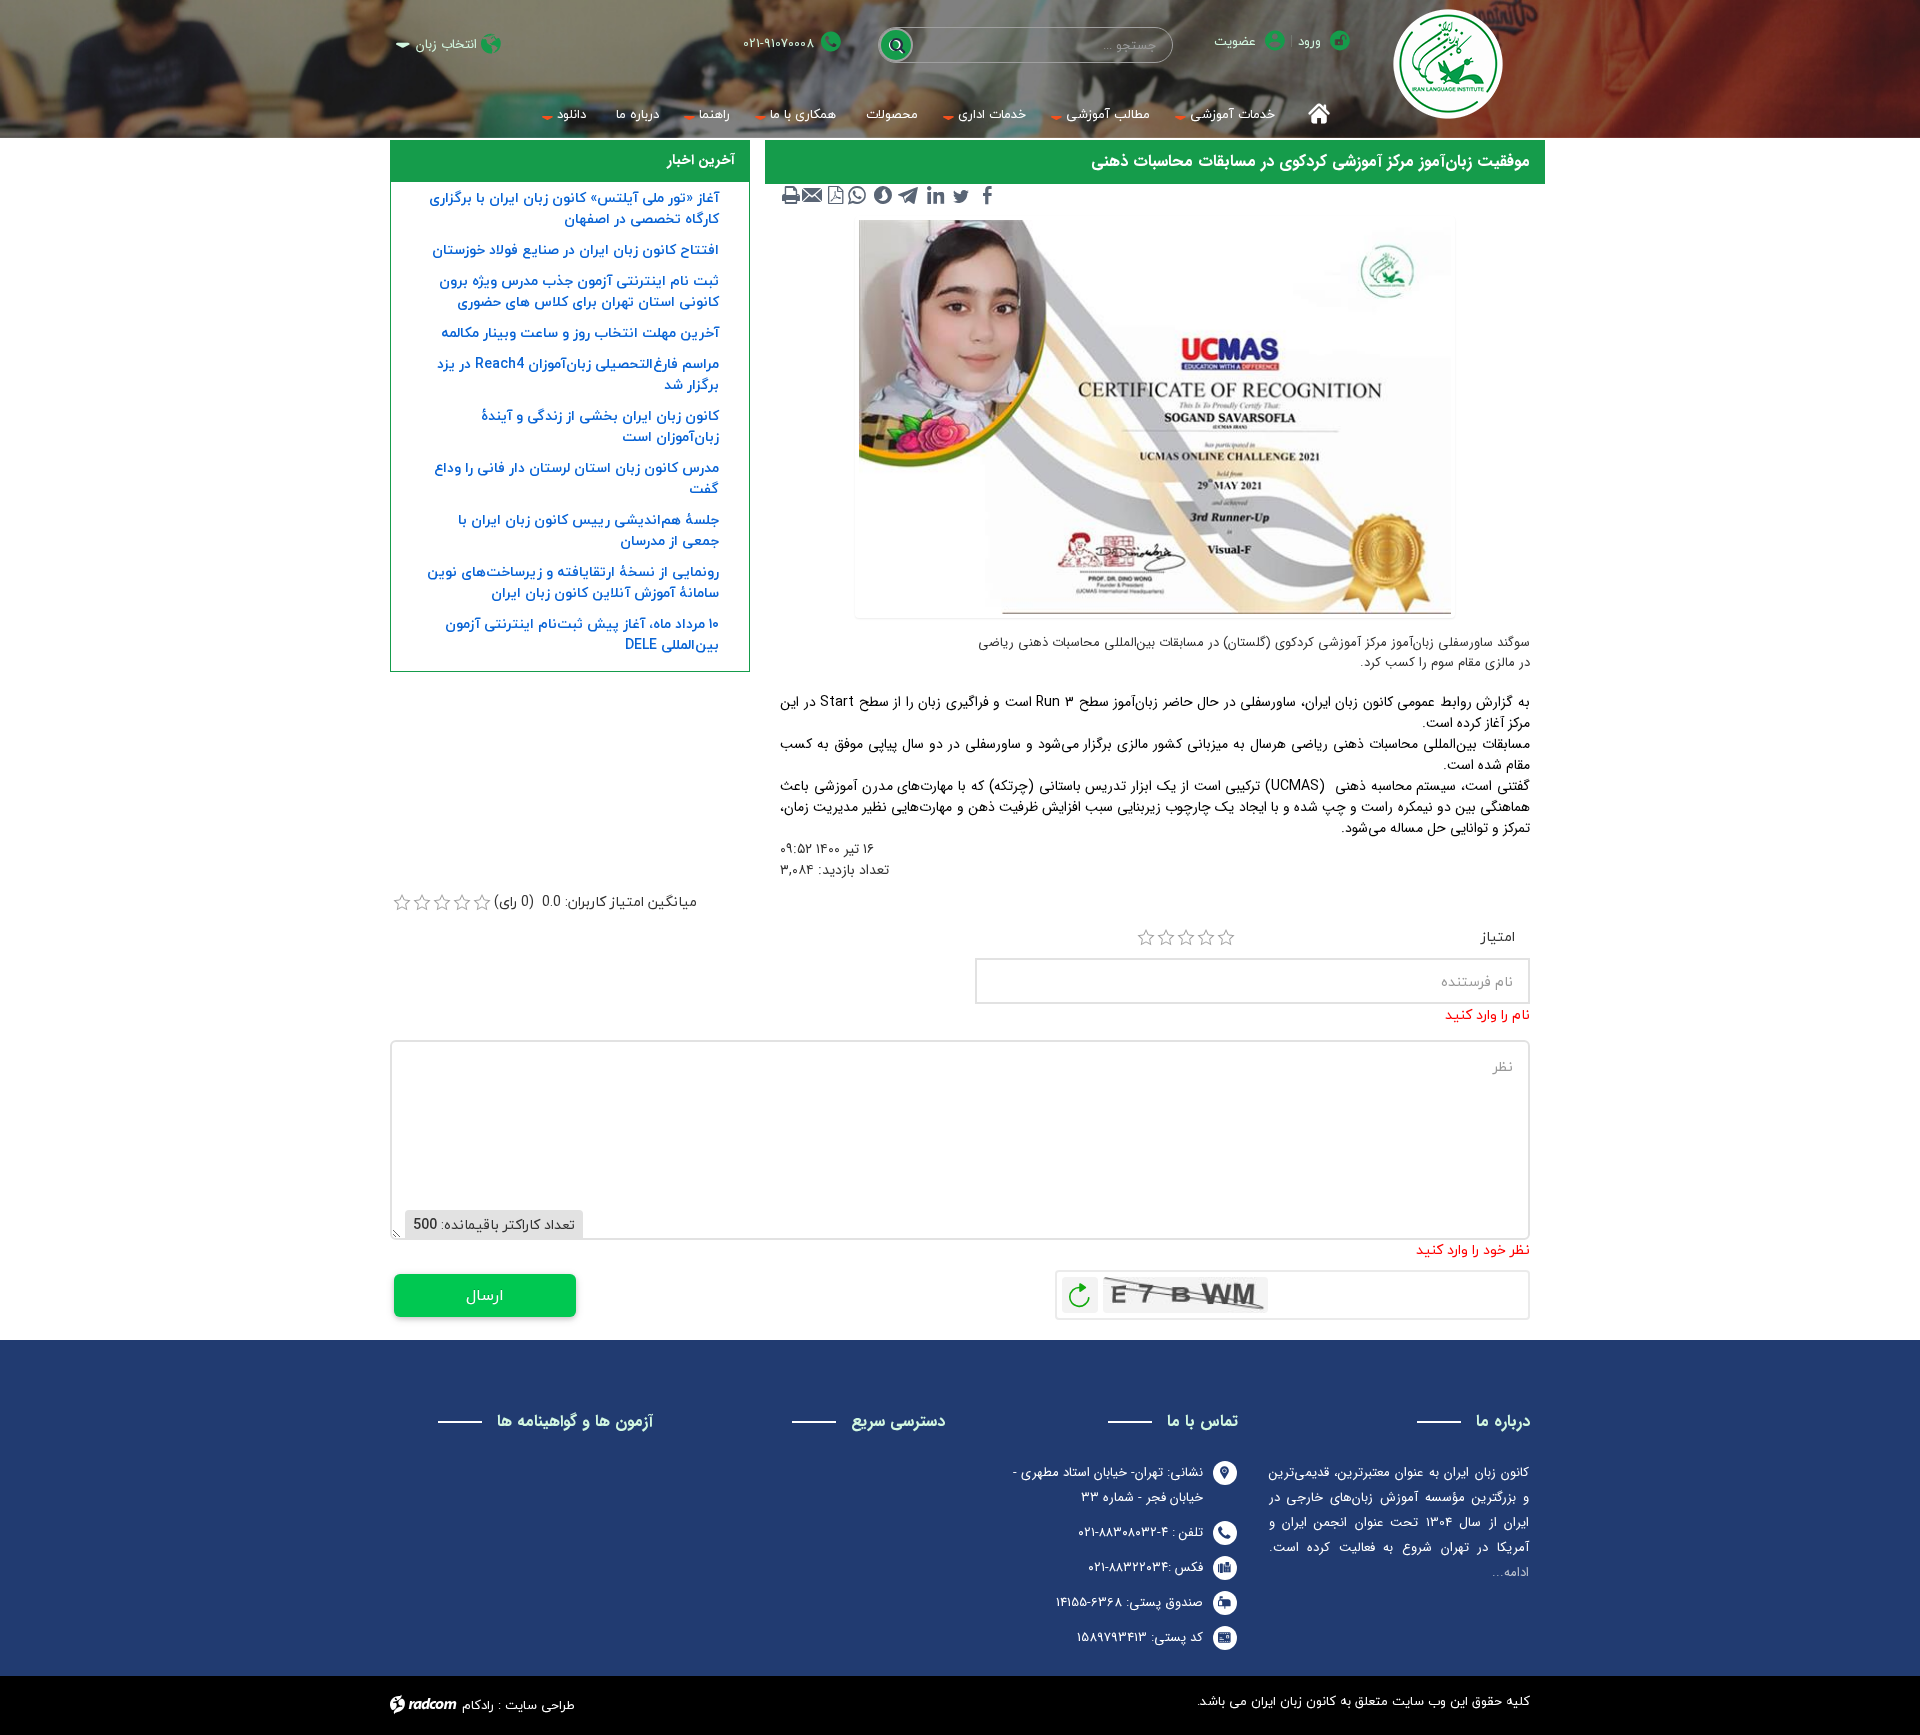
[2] (1166, 938)
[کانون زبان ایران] (1447, 64)
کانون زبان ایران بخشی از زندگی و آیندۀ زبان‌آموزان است (600, 426)
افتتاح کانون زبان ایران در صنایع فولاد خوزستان (575, 249)
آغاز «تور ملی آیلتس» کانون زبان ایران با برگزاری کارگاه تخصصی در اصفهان (574, 208)
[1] (1146, 938)
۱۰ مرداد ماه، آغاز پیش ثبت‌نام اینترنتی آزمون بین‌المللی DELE (582, 634)
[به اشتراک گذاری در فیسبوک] (987, 195)
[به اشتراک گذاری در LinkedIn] (935, 195)
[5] (1226, 938)
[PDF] (835, 195)
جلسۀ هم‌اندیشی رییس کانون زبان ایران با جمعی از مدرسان (588, 530)
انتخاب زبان (446, 44)
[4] (1206, 938)
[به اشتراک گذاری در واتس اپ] (857, 195)
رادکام (478, 1705)
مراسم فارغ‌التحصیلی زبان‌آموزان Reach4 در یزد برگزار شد (578, 374)
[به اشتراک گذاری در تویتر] (961, 195)
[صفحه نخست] (1312, 114)
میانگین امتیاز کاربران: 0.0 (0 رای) (595, 901)
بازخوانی (1080, 1290)
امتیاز (1498, 936)
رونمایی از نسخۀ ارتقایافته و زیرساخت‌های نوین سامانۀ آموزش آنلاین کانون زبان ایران (573, 582)
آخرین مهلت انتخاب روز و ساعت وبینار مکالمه (580, 332)
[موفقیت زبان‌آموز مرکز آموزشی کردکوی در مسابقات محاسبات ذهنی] (1155, 416)
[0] (402, 903)
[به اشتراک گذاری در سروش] (883, 195)
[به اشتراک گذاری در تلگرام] (909, 195)
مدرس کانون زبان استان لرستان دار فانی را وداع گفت (576, 478)
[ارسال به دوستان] (813, 195)
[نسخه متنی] (791, 195)
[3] (1186, 938)
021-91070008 (778, 43)
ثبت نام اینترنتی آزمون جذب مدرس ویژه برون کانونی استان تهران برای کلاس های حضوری (579, 291)
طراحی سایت (540, 1705)
